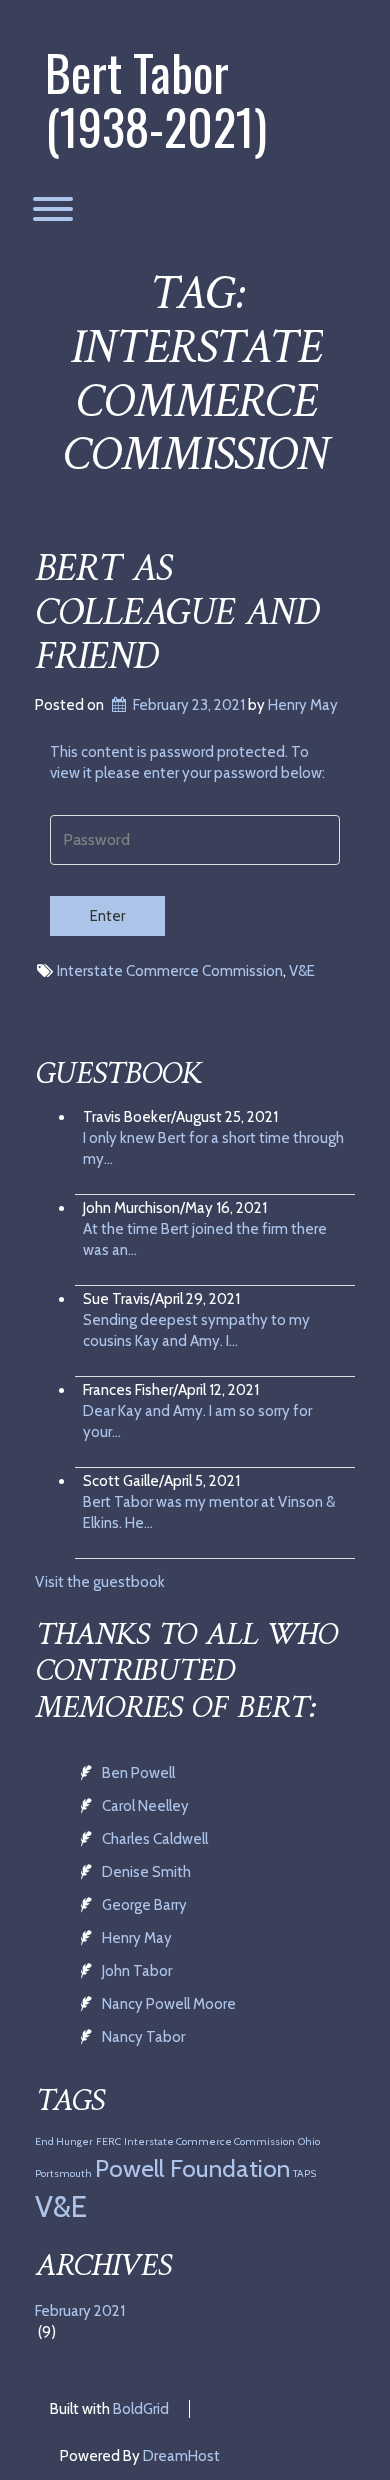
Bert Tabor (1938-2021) (156, 100)
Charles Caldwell (155, 1839)
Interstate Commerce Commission (170, 971)
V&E (302, 971)
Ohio (309, 2141)
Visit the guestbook (100, 1582)
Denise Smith (146, 1872)
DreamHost (181, 2456)
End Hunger (64, 2141)
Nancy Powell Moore (169, 2004)
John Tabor (137, 1971)
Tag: (195, 377)
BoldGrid (141, 2409)
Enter (107, 916)
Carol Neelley (145, 1806)
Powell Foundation (192, 2168)
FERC (108, 2141)
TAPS (304, 2173)
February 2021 (80, 2311)
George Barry (144, 1905)
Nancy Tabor (143, 2037)
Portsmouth (63, 2173)
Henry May (303, 705)
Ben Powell (138, 1773)
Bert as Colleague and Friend (177, 614)
